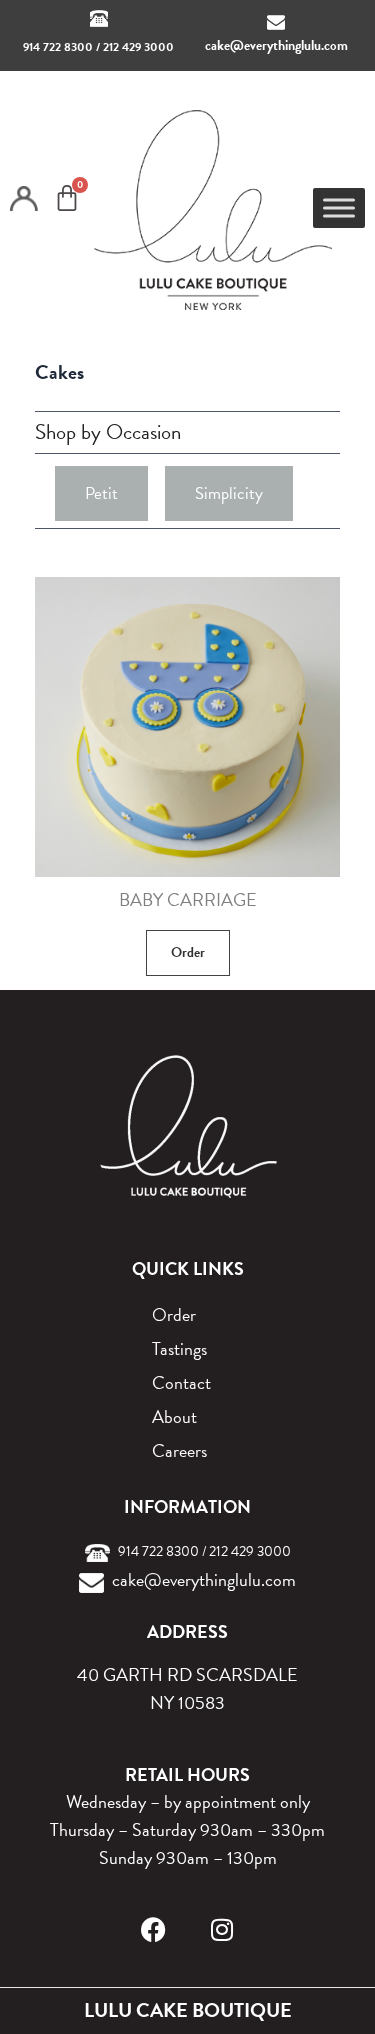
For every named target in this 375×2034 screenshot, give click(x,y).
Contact (181, 1382)
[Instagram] (221, 1929)
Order (188, 952)
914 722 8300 (58, 47)
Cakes (59, 372)
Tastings (179, 1348)
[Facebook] (153, 1929)
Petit (101, 493)
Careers (179, 1450)
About (174, 1416)
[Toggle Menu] (339, 208)
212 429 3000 (138, 47)
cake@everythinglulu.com (276, 45)
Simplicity (229, 493)
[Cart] (67, 198)
